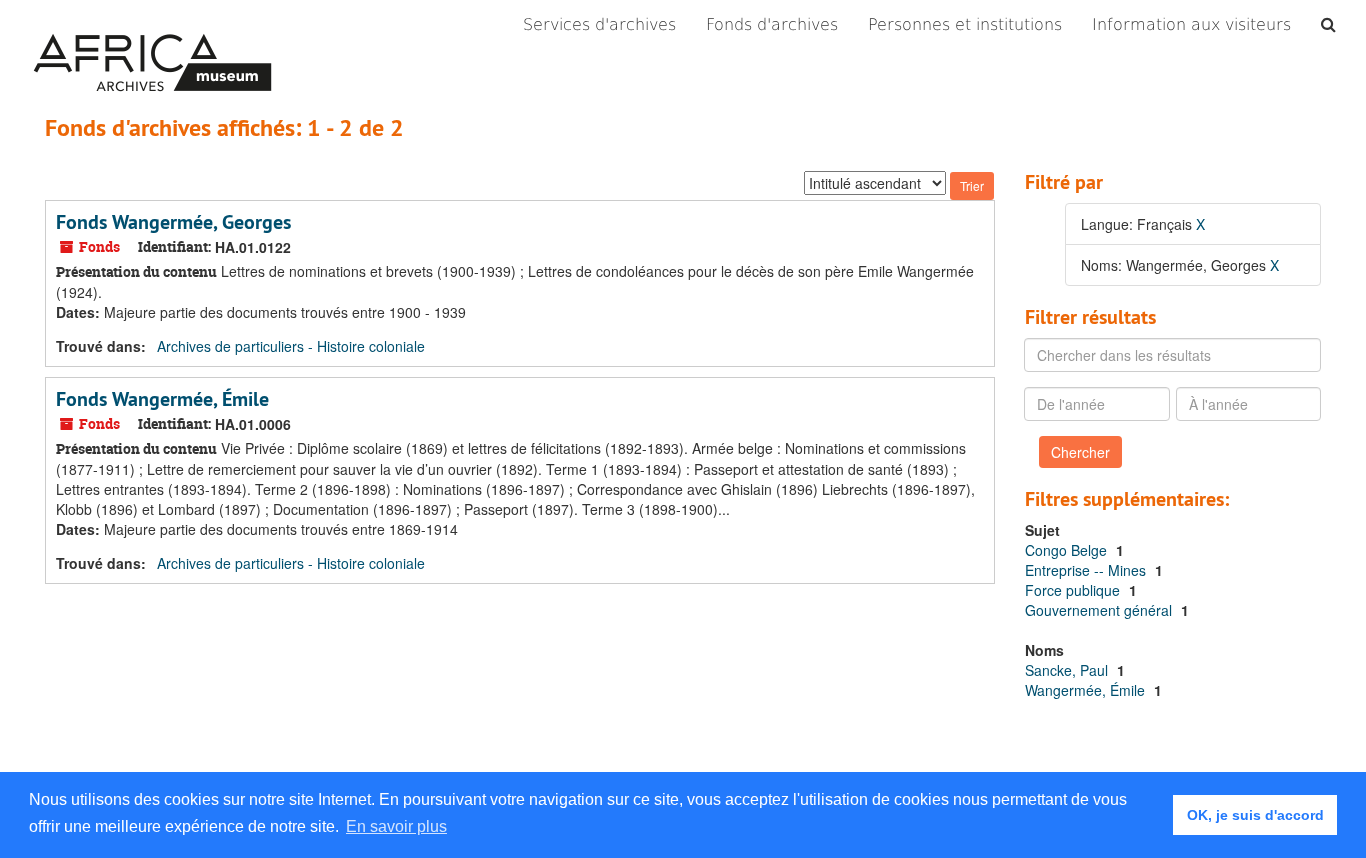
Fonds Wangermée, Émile (162, 399)
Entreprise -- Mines (1087, 570)
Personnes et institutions (965, 24)
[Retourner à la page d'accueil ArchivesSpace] (152, 25)
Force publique (1074, 590)
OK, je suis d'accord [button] (1255, 815)
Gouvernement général (1100, 610)
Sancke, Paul (1068, 670)
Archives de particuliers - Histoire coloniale (291, 346)
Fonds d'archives (772, 24)
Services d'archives (599, 24)
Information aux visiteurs (1191, 24)
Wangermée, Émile (1087, 690)
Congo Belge (1068, 550)
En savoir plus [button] (396, 826)
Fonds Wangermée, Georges (173, 222)
